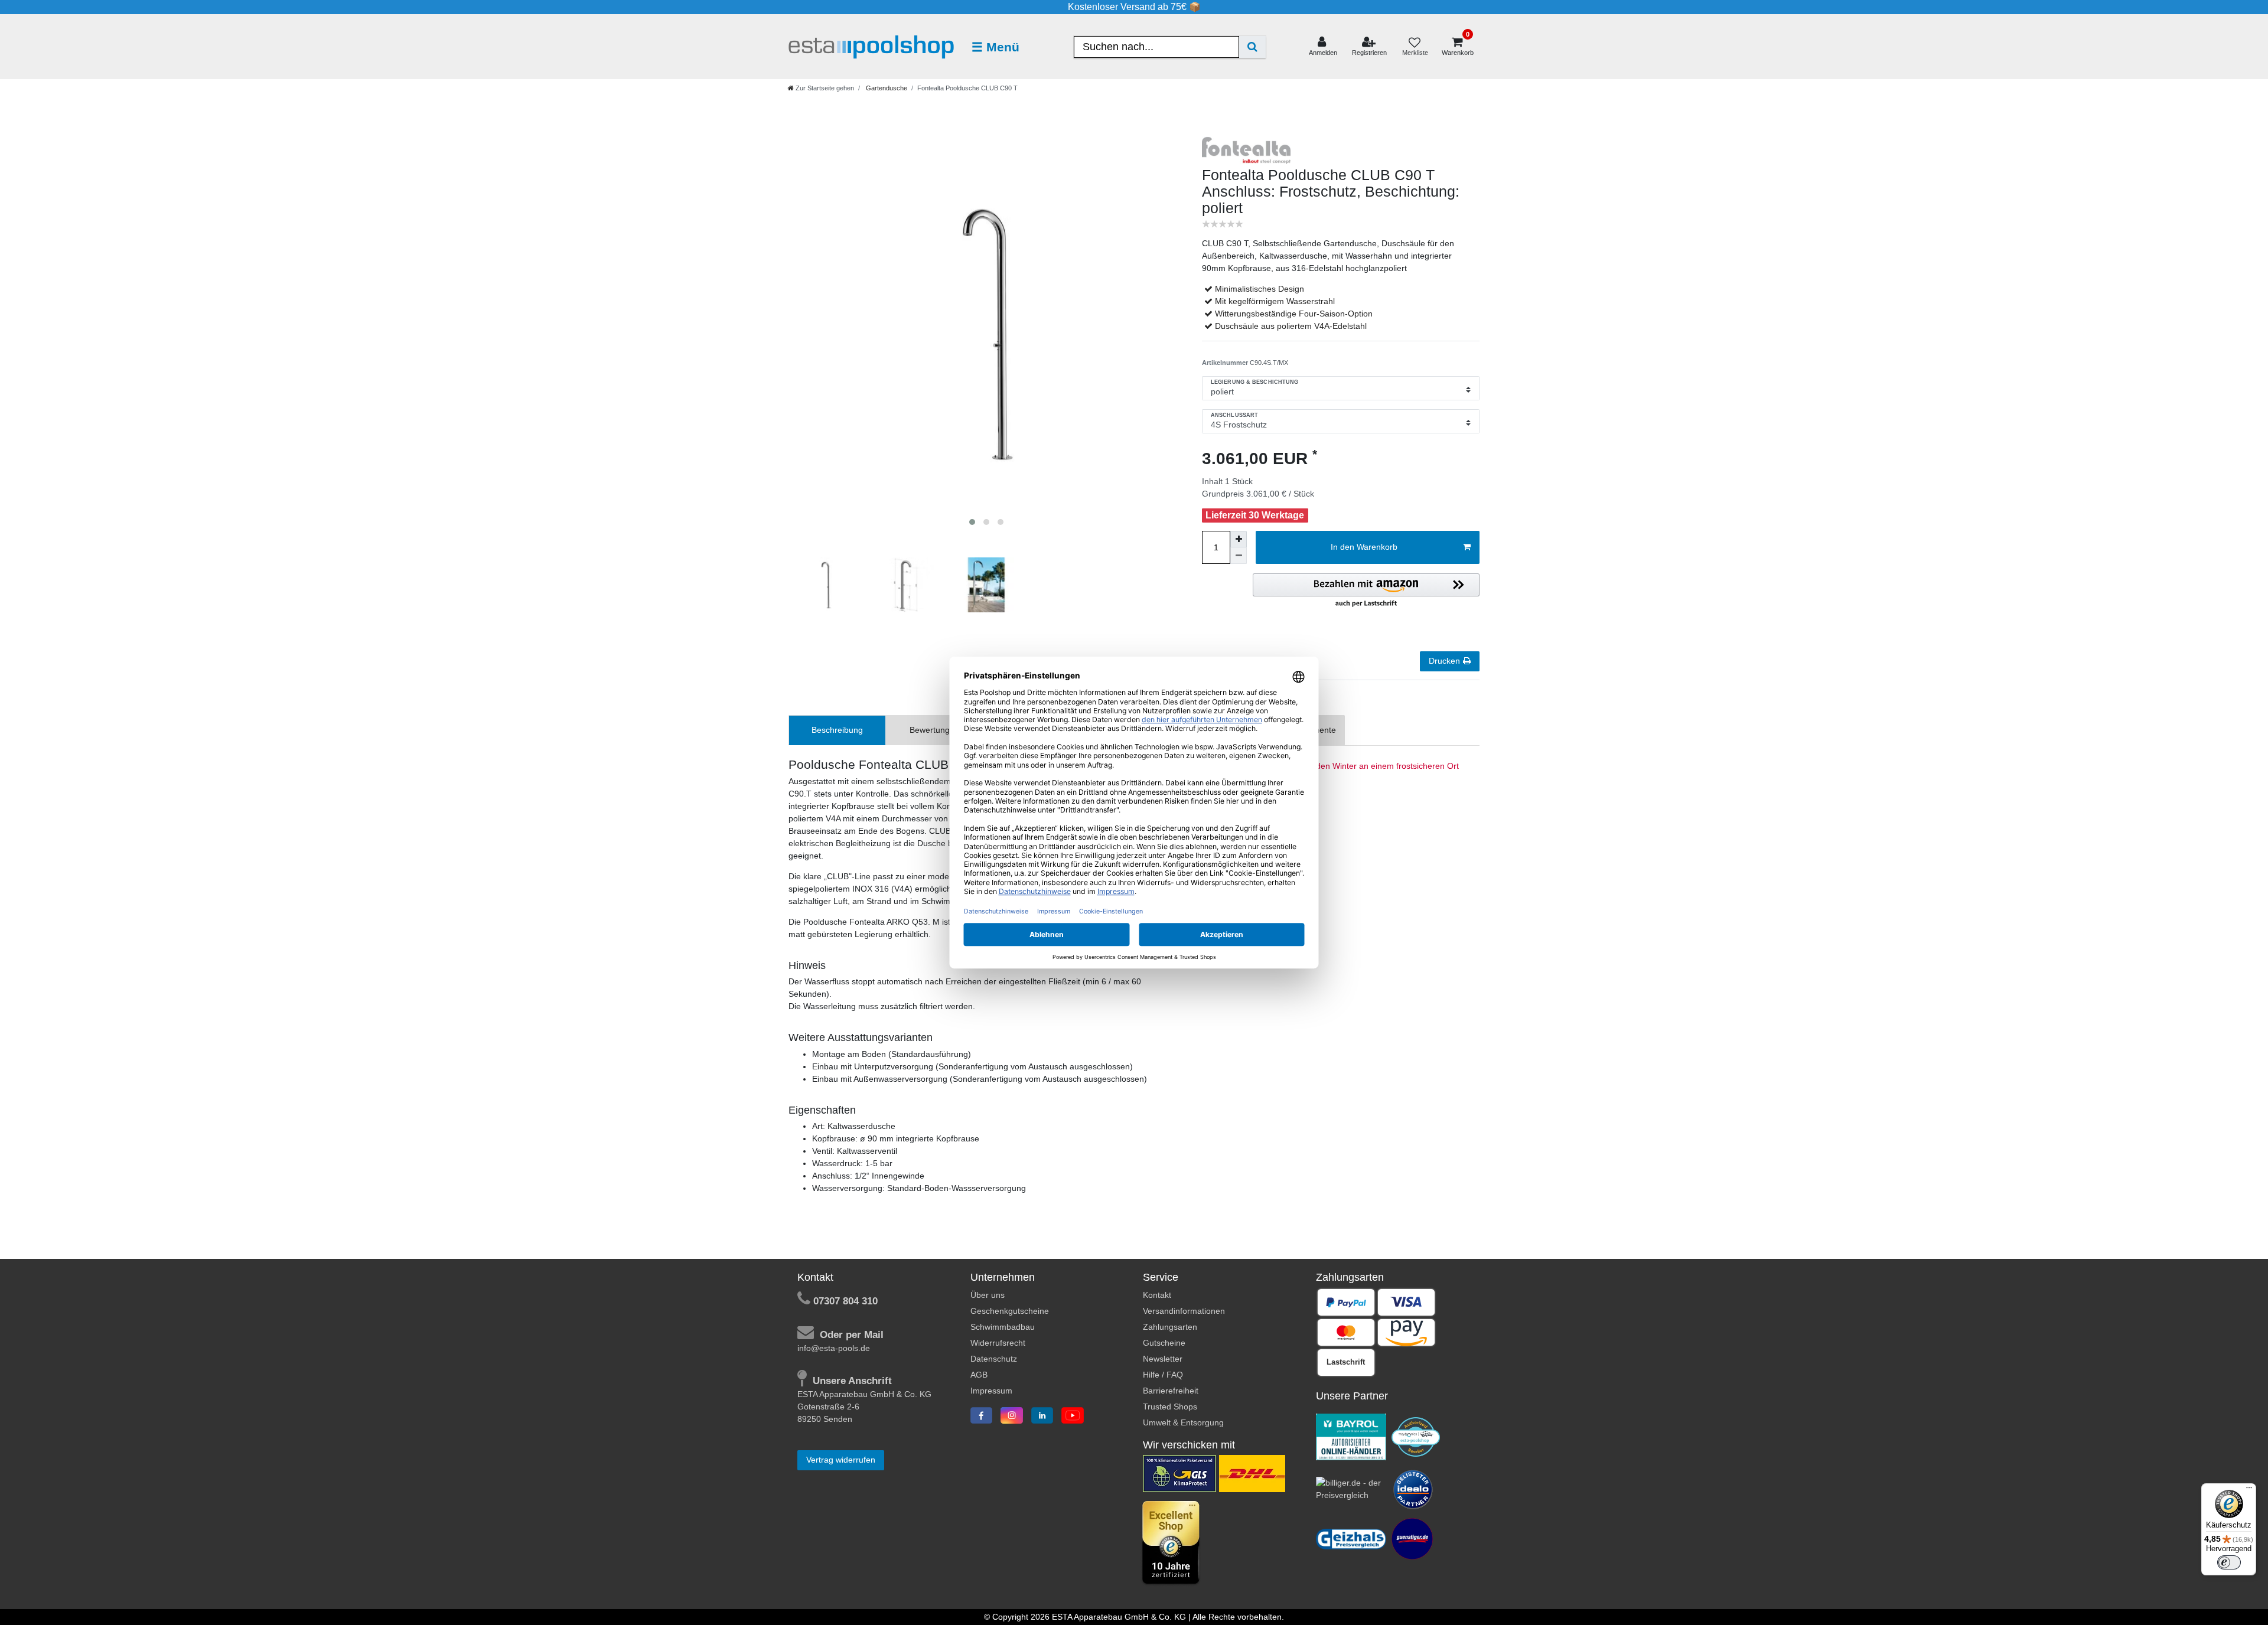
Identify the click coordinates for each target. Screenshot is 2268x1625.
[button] (1366, 591)
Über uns (988, 1295)
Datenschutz (994, 1359)
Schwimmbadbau (1003, 1327)
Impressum (991, 1391)
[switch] (2229, 1562)
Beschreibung (837, 730)
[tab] (837, 730)
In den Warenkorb (1364, 547)
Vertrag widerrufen (841, 1460)
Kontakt (1157, 1295)
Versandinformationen (1184, 1311)
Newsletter (1163, 1359)
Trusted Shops (1170, 1407)
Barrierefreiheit (1171, 1391)
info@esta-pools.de (834, 1348)
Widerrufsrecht (998, 1343)
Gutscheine (1164, 1343)
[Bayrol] (1351, 1436)
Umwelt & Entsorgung (1183, 1422)
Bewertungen (934, 730)
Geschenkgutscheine (1010, 1311)
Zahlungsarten (1170, 1327)
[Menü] (2249, 1490)
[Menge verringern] (1239, 556)
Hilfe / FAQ (1163, 1375)
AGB (979, 1375)
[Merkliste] (1415, 47)
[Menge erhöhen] (1239, 539)
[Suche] (1252, 47)
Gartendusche (886, 88)
